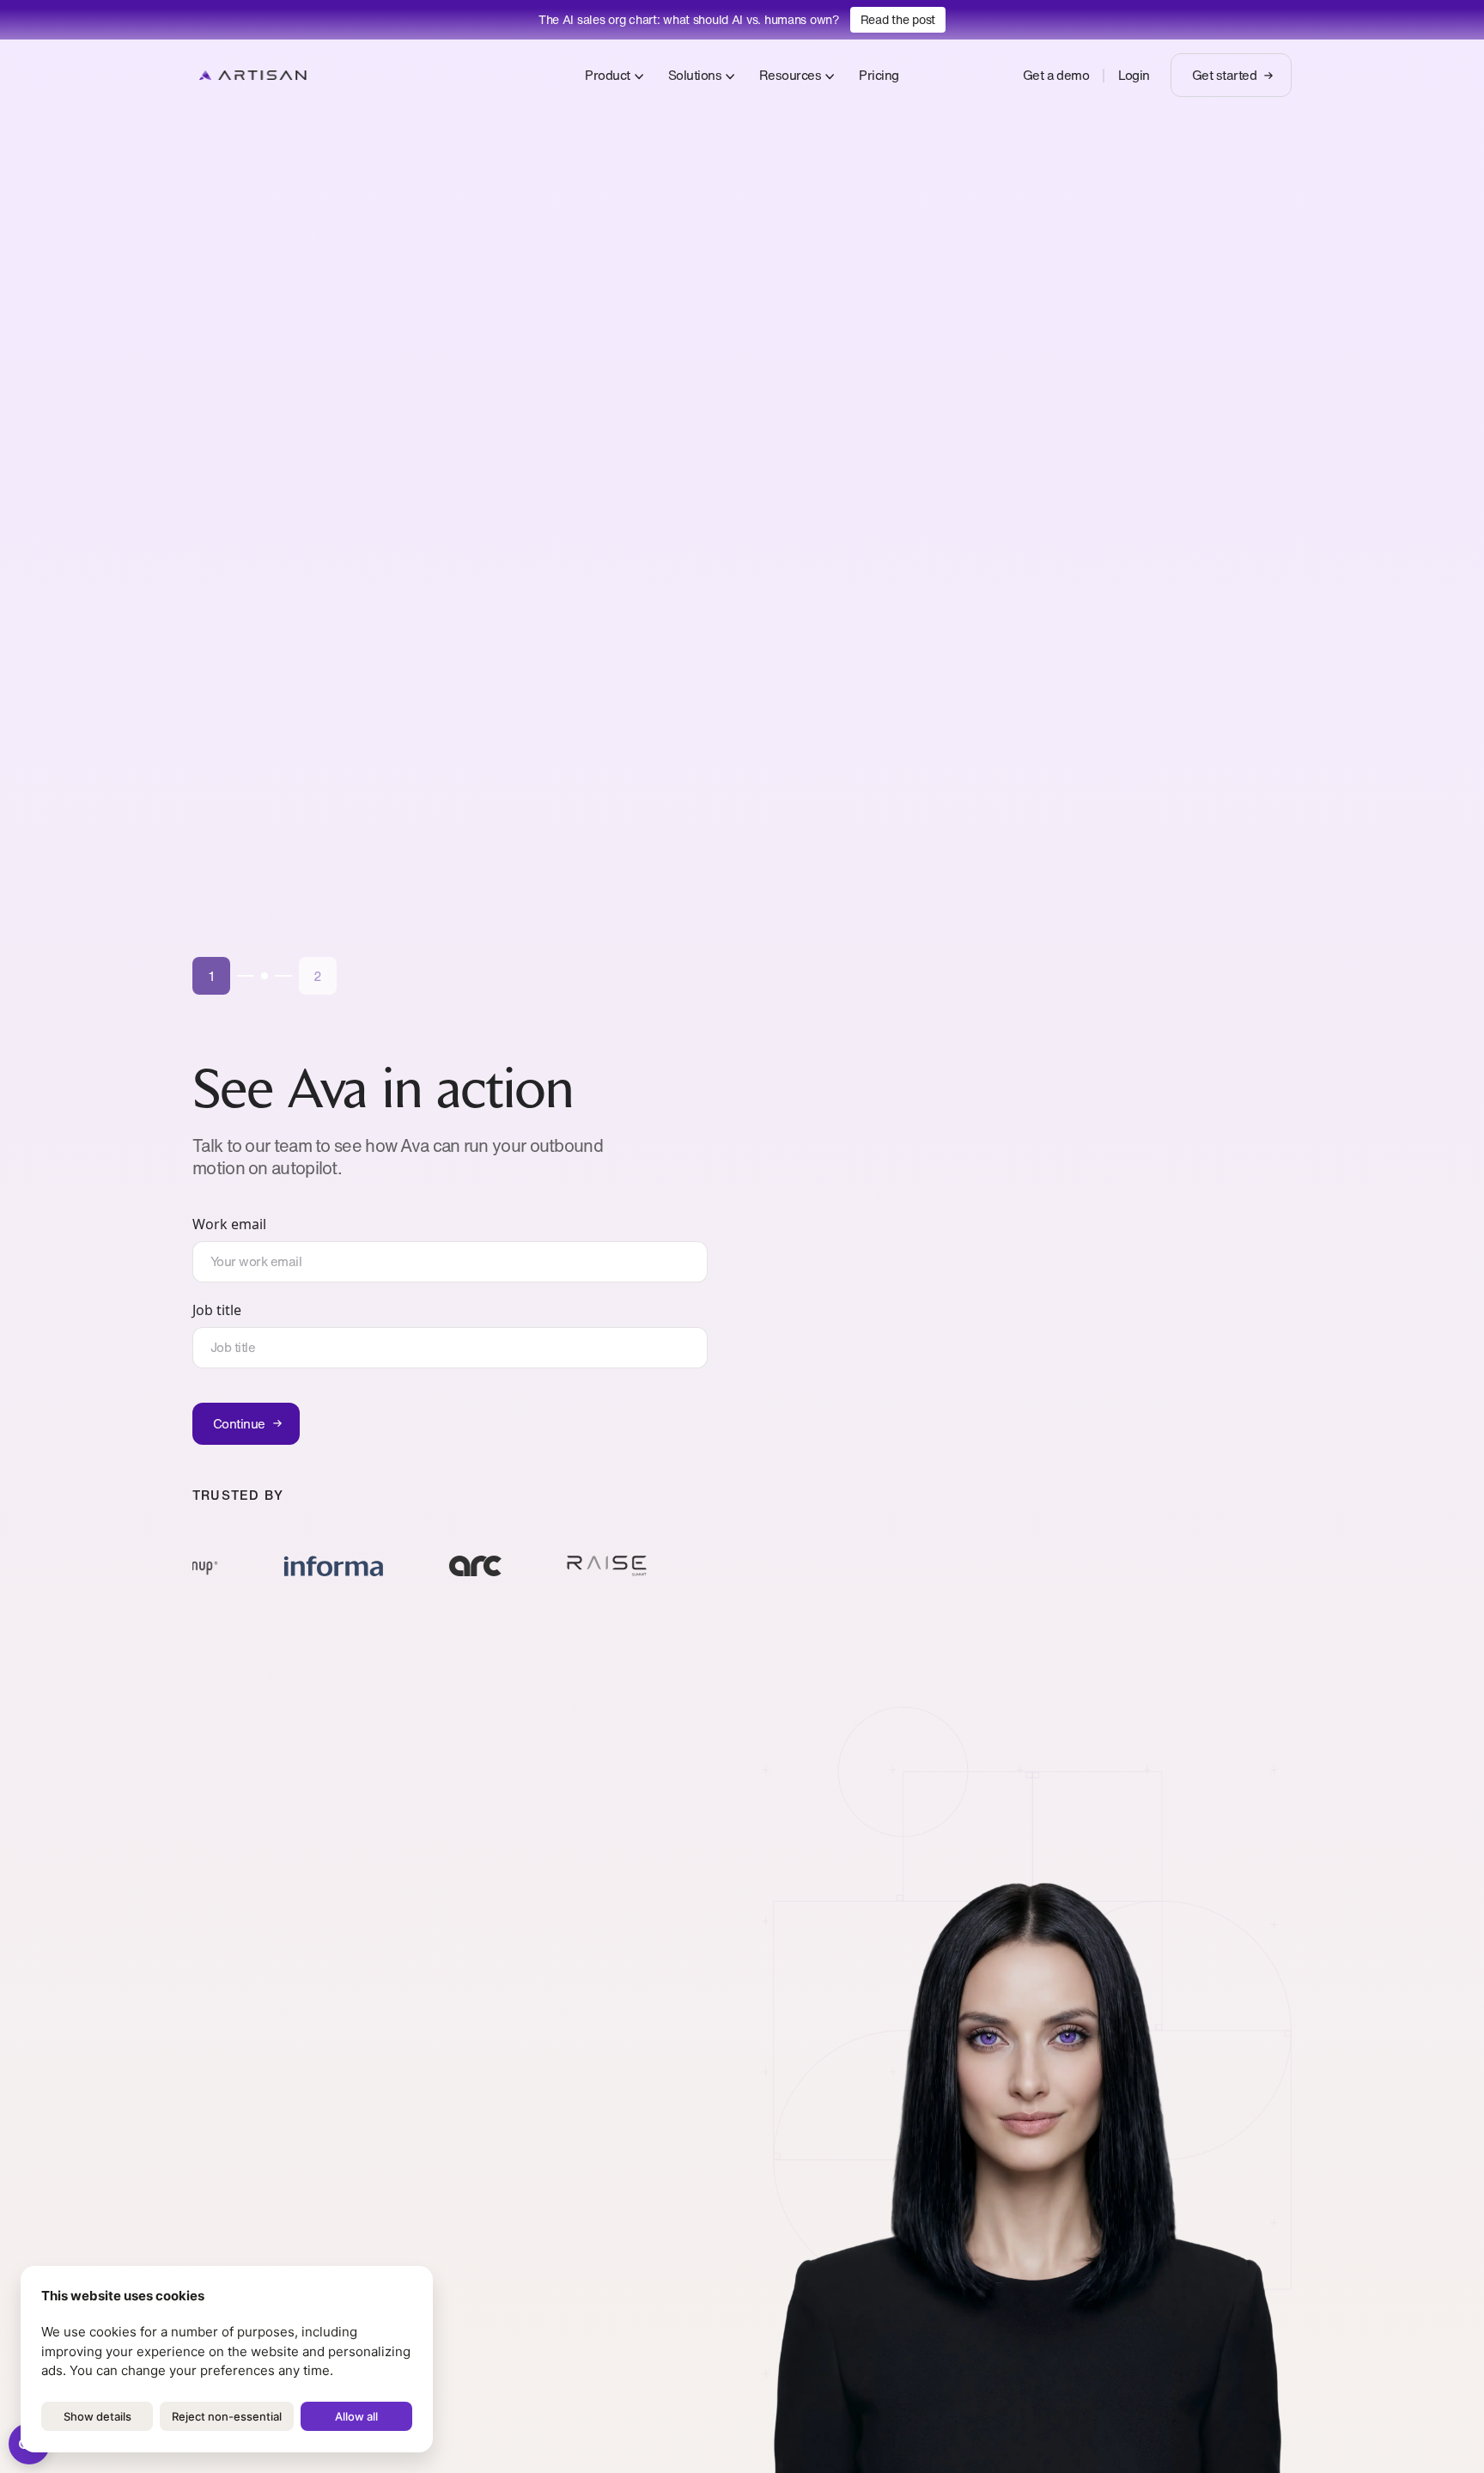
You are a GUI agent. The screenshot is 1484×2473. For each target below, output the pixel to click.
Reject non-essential (227, 2416)
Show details (97, 2416)
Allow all (356, 2416)
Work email (229, 1224)
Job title (217, 1310)
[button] (211, 976)
